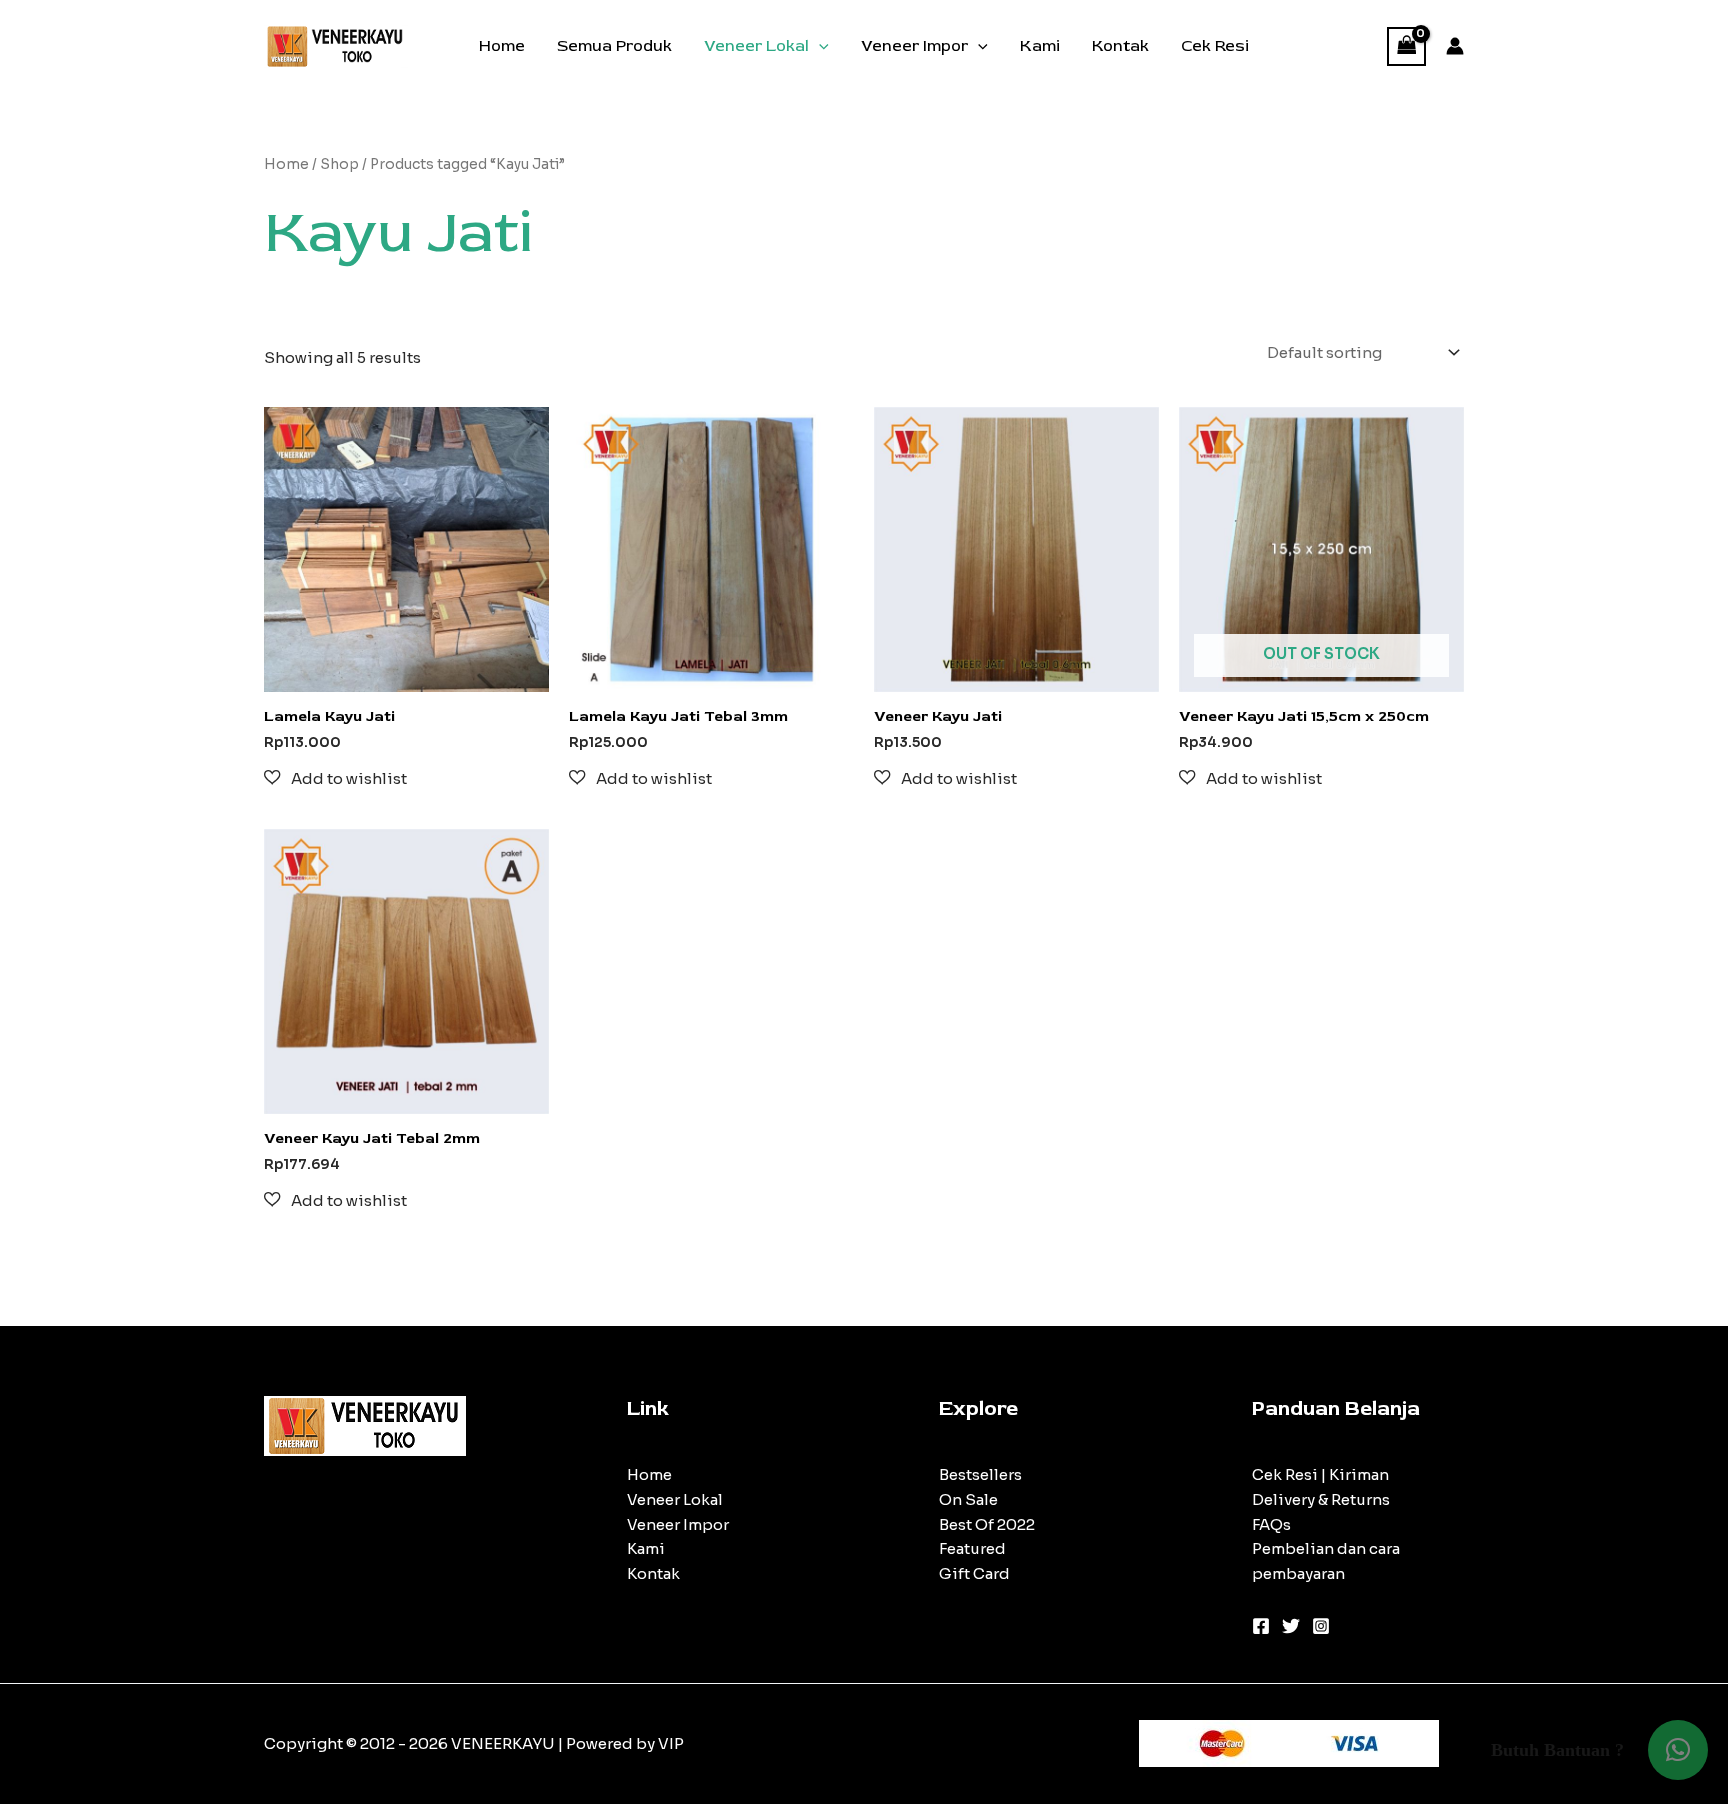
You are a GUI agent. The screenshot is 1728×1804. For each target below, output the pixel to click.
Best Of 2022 (987, 1524)
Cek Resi (1215, 46)
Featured (972, 1548)
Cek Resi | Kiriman (1320, 1474)
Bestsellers (980, 1474)
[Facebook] (1261, 1626)
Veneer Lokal (756, 46)
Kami (1040, 46)
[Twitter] (1291, 1626)
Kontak (1120, 46)
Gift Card (974, 1573)
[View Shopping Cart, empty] (1407, 46)
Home (502, 46)
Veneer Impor (914, 46)
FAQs (1271, 1524)
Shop (339, 164)
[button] (819, 46)
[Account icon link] (1455, 46)
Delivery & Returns (1321, 1499)
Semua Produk (614, 46)
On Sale (968, 1499)
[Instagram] (1321, 1626)
